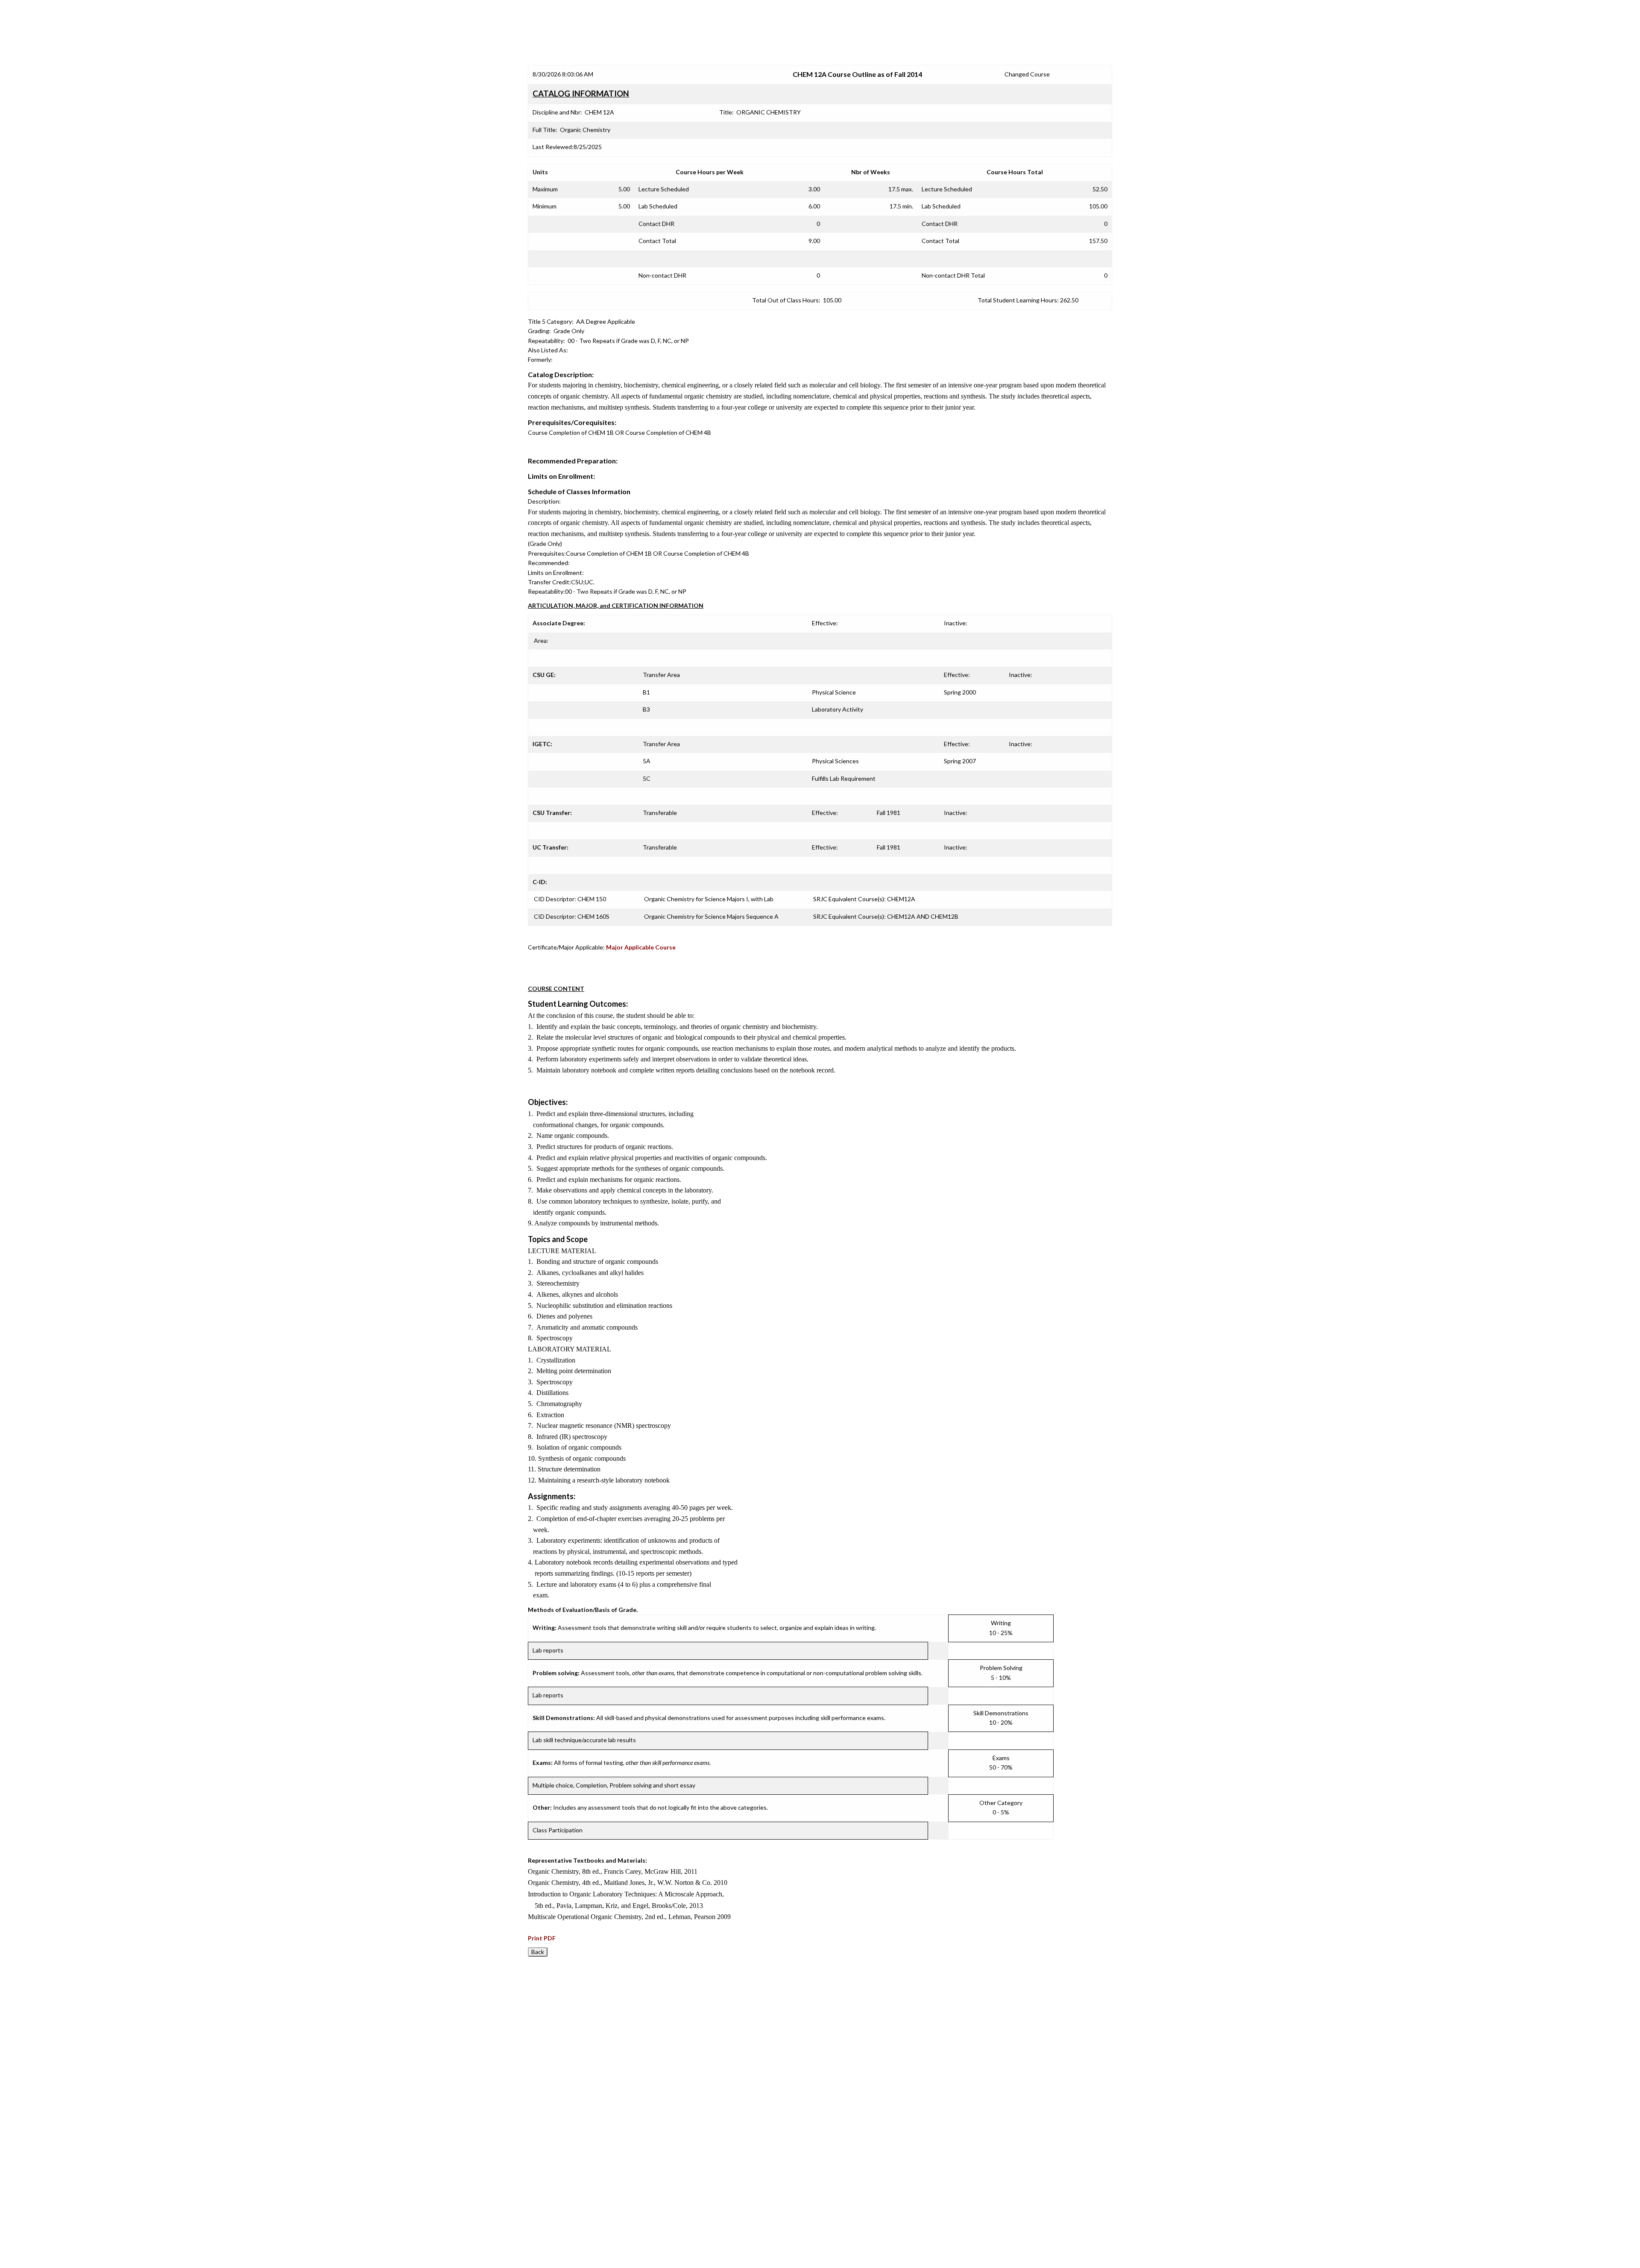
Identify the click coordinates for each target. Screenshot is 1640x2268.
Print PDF (542, 1938)
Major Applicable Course (641, 947)
